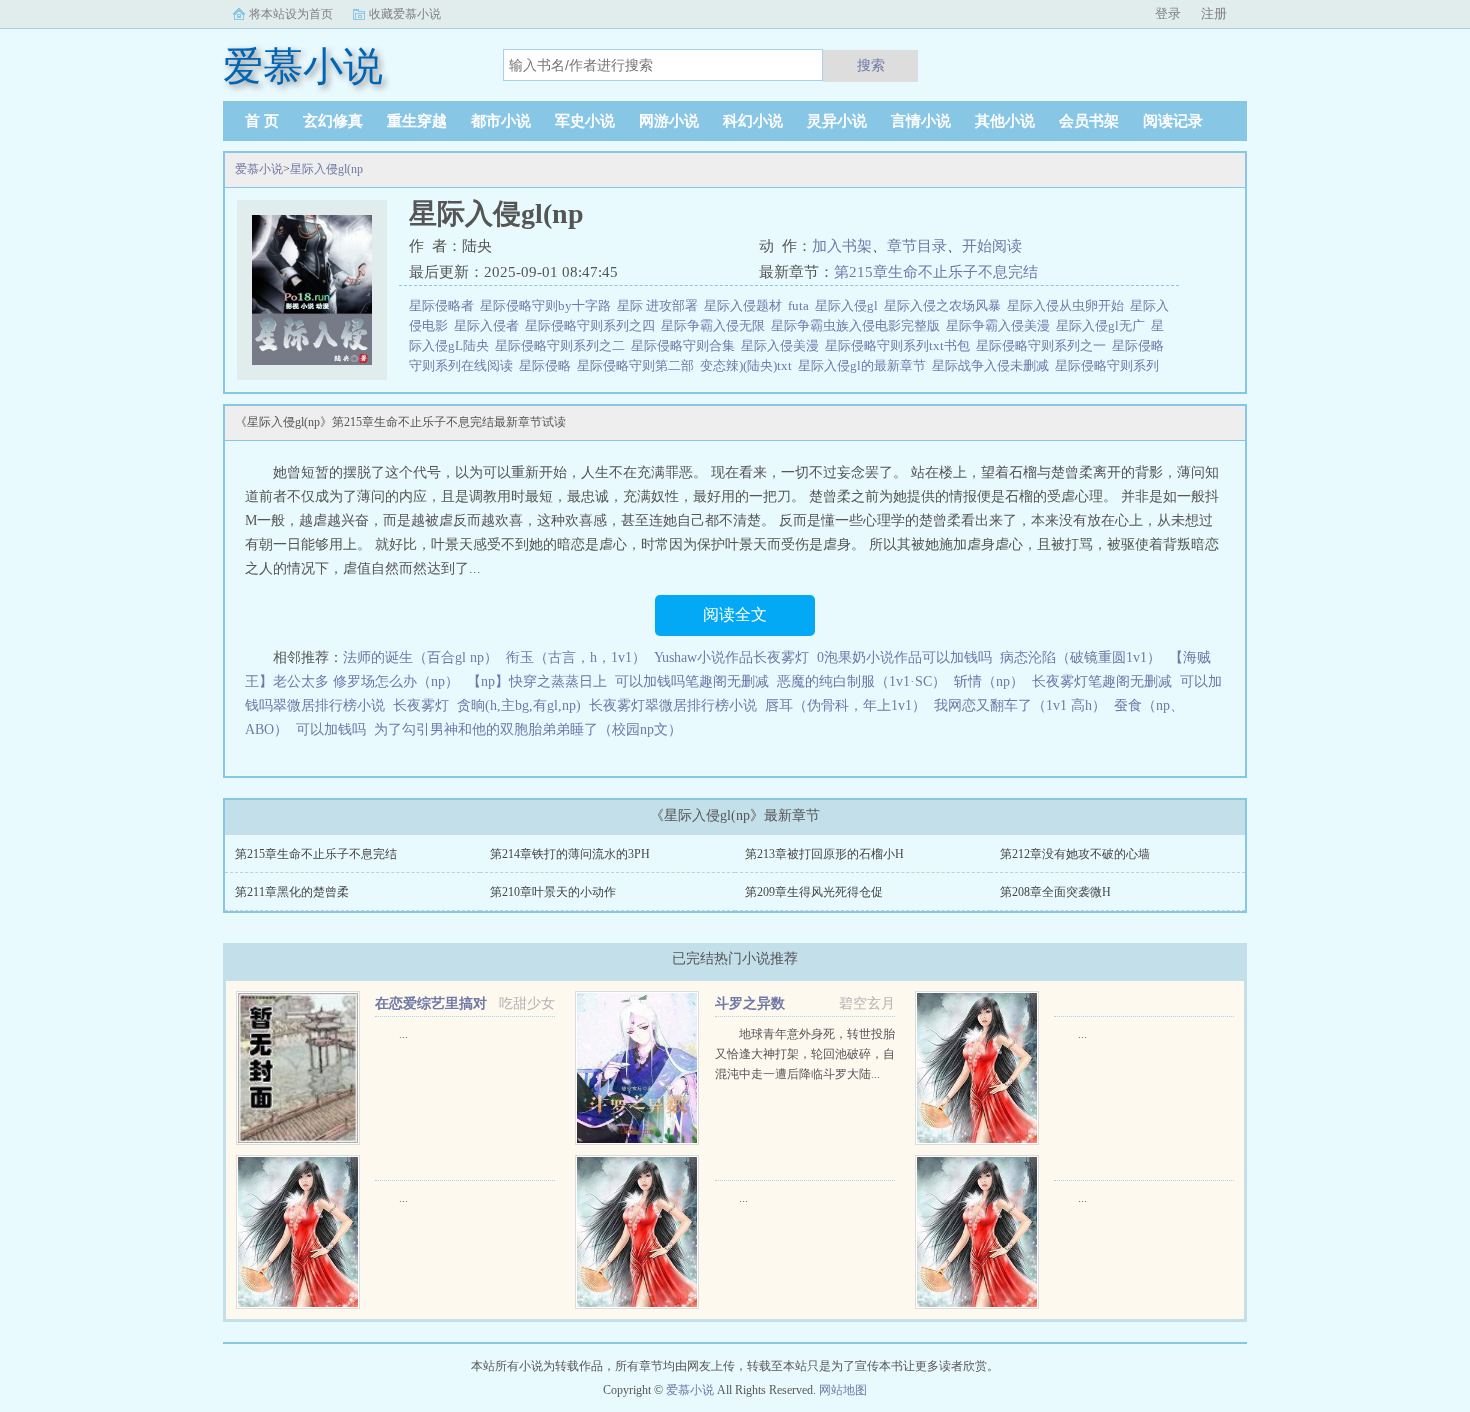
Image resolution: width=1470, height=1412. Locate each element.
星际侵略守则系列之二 (563, 345)
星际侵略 (548, 365)
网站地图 (843, 1390)
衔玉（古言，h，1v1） (576, 657)
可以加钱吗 (331, 729)
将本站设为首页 (291, 14)
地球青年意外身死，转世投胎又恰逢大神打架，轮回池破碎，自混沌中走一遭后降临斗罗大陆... (805, 1054)
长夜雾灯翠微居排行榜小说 (673, 705)
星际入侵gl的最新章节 (865, 365)
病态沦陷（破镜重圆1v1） (1080, 657)
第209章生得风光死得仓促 (814, 892)
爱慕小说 (259, 169)
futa (801, 305)
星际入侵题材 (746, 305)
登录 (1168, 13)
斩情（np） (989, 681)
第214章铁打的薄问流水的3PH (570, 854)
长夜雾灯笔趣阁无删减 (1102, 681)
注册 (1214, 13)
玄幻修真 (333, 121)
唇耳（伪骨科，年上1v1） (845, 705)
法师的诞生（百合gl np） (420, 657)
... (403, 1034)
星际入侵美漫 (783, 345)
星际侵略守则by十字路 (548, 305)
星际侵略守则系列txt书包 (900, 345)
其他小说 (1005, 121)
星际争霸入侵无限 (716, 325)
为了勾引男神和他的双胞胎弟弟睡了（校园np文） (528, 729)
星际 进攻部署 (660, 305)
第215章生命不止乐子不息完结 (936, 272)
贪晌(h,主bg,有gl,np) (519, 705)
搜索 (871, 65)
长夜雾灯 (421, 705)
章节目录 (917, 246)
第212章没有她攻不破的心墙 (1075, 854)
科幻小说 (753, 121)
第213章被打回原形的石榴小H (824, 854)
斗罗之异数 (750, 1003)
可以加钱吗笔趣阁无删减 (692, 681)
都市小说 (501, 121)
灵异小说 (837, 121)
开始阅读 (992, 246)
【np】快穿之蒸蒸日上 (537, 681)
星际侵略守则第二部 (638, 365)
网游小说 (669, 121)
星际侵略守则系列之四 (593, 325)
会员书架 (1089, 121)
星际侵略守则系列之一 (1044, 345)
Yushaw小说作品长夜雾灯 (731, 657)
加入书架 (842, 246)
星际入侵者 (489, 325)
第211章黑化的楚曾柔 (292, 892)
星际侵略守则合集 (686, 345)
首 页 (262, 121)
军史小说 (585, 121)
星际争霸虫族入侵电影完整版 (858, 325)
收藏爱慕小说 (405, 14)
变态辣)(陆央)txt (749, 365)
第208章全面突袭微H (1055, 892)
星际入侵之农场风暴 (945, 305)
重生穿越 (417, 121)
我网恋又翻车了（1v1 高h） (1020, 705)
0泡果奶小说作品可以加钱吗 (904, 657)
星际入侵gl (849, 305)
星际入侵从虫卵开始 (1068, 305)
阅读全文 (735, 614)
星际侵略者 (444, 305)
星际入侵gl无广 (1103, 325)
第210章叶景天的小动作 (553, 892)
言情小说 (921, 121)
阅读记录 (1173, 121)
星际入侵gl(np (326, 169)
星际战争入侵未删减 (993, 365)
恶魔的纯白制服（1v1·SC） (861, 681)
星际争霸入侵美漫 (1001, 325)
